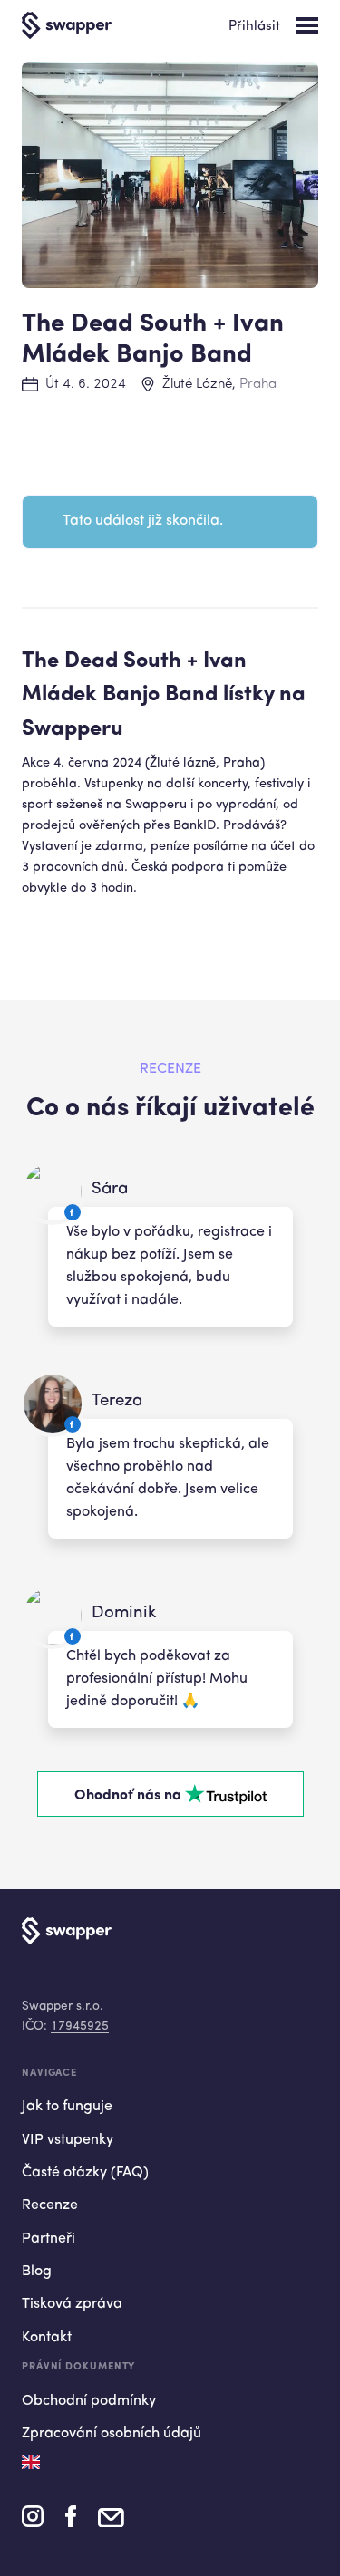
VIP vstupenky (68, 2140)
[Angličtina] (31, 2462)
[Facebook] (71, 2523)
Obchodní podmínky (89, 2401)
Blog (37, 2272)
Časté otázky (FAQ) (85, 2173)
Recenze (50, 2205)
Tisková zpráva (72, 2304)
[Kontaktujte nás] (111, 2523)
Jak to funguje (67, 2107)
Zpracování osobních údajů (112, 2434)
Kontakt (47, 2338)
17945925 (80, 2026)
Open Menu (307, 25)
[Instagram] (33, 2523)
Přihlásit (254, 27)
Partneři (49, 2239)
